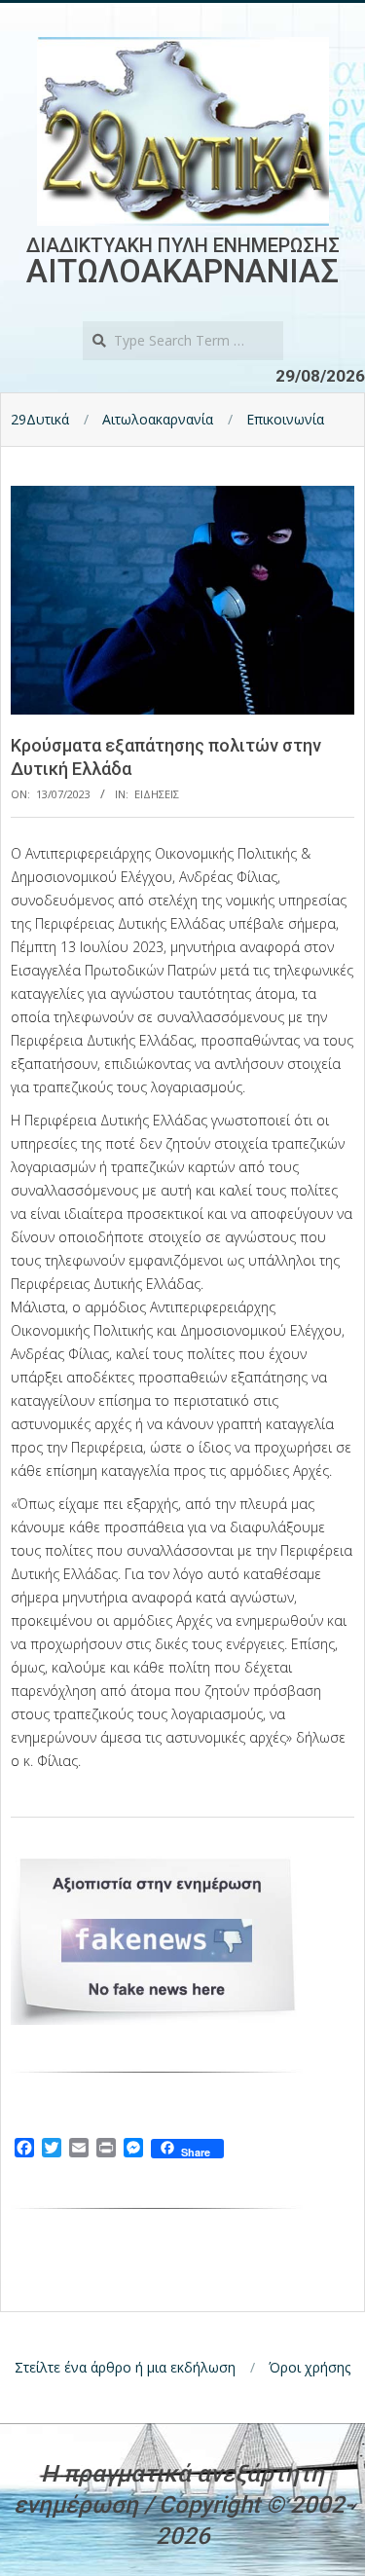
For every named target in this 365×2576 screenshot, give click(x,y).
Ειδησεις (157, 794)
